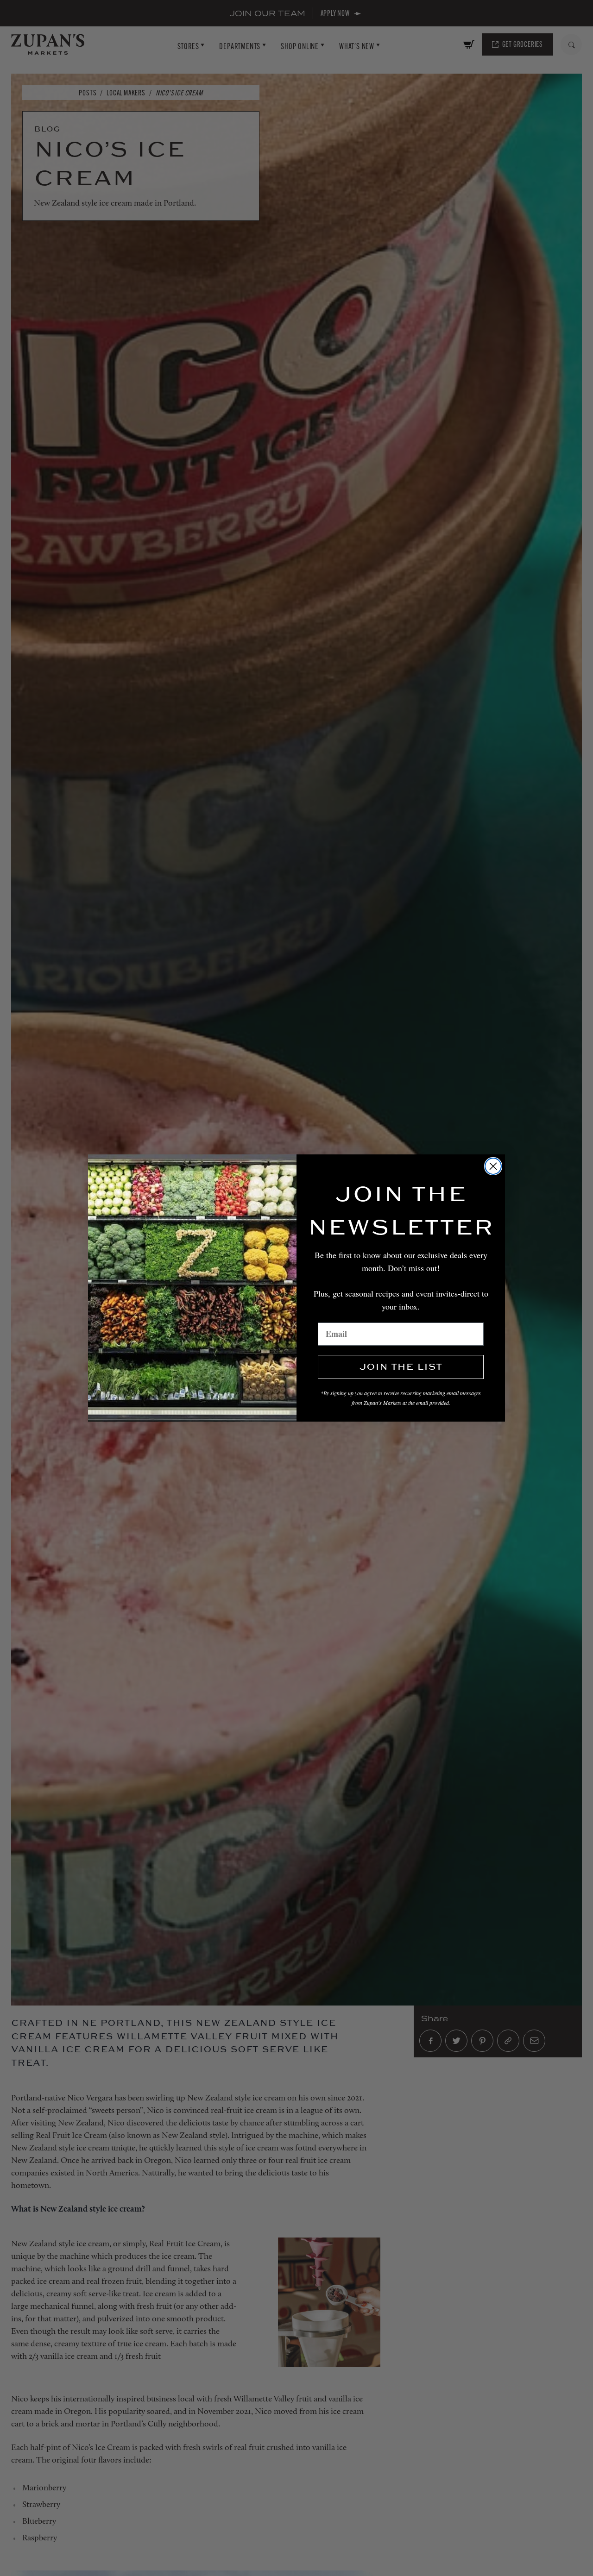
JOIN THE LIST (401, 1367)
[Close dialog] (493, 1166)
